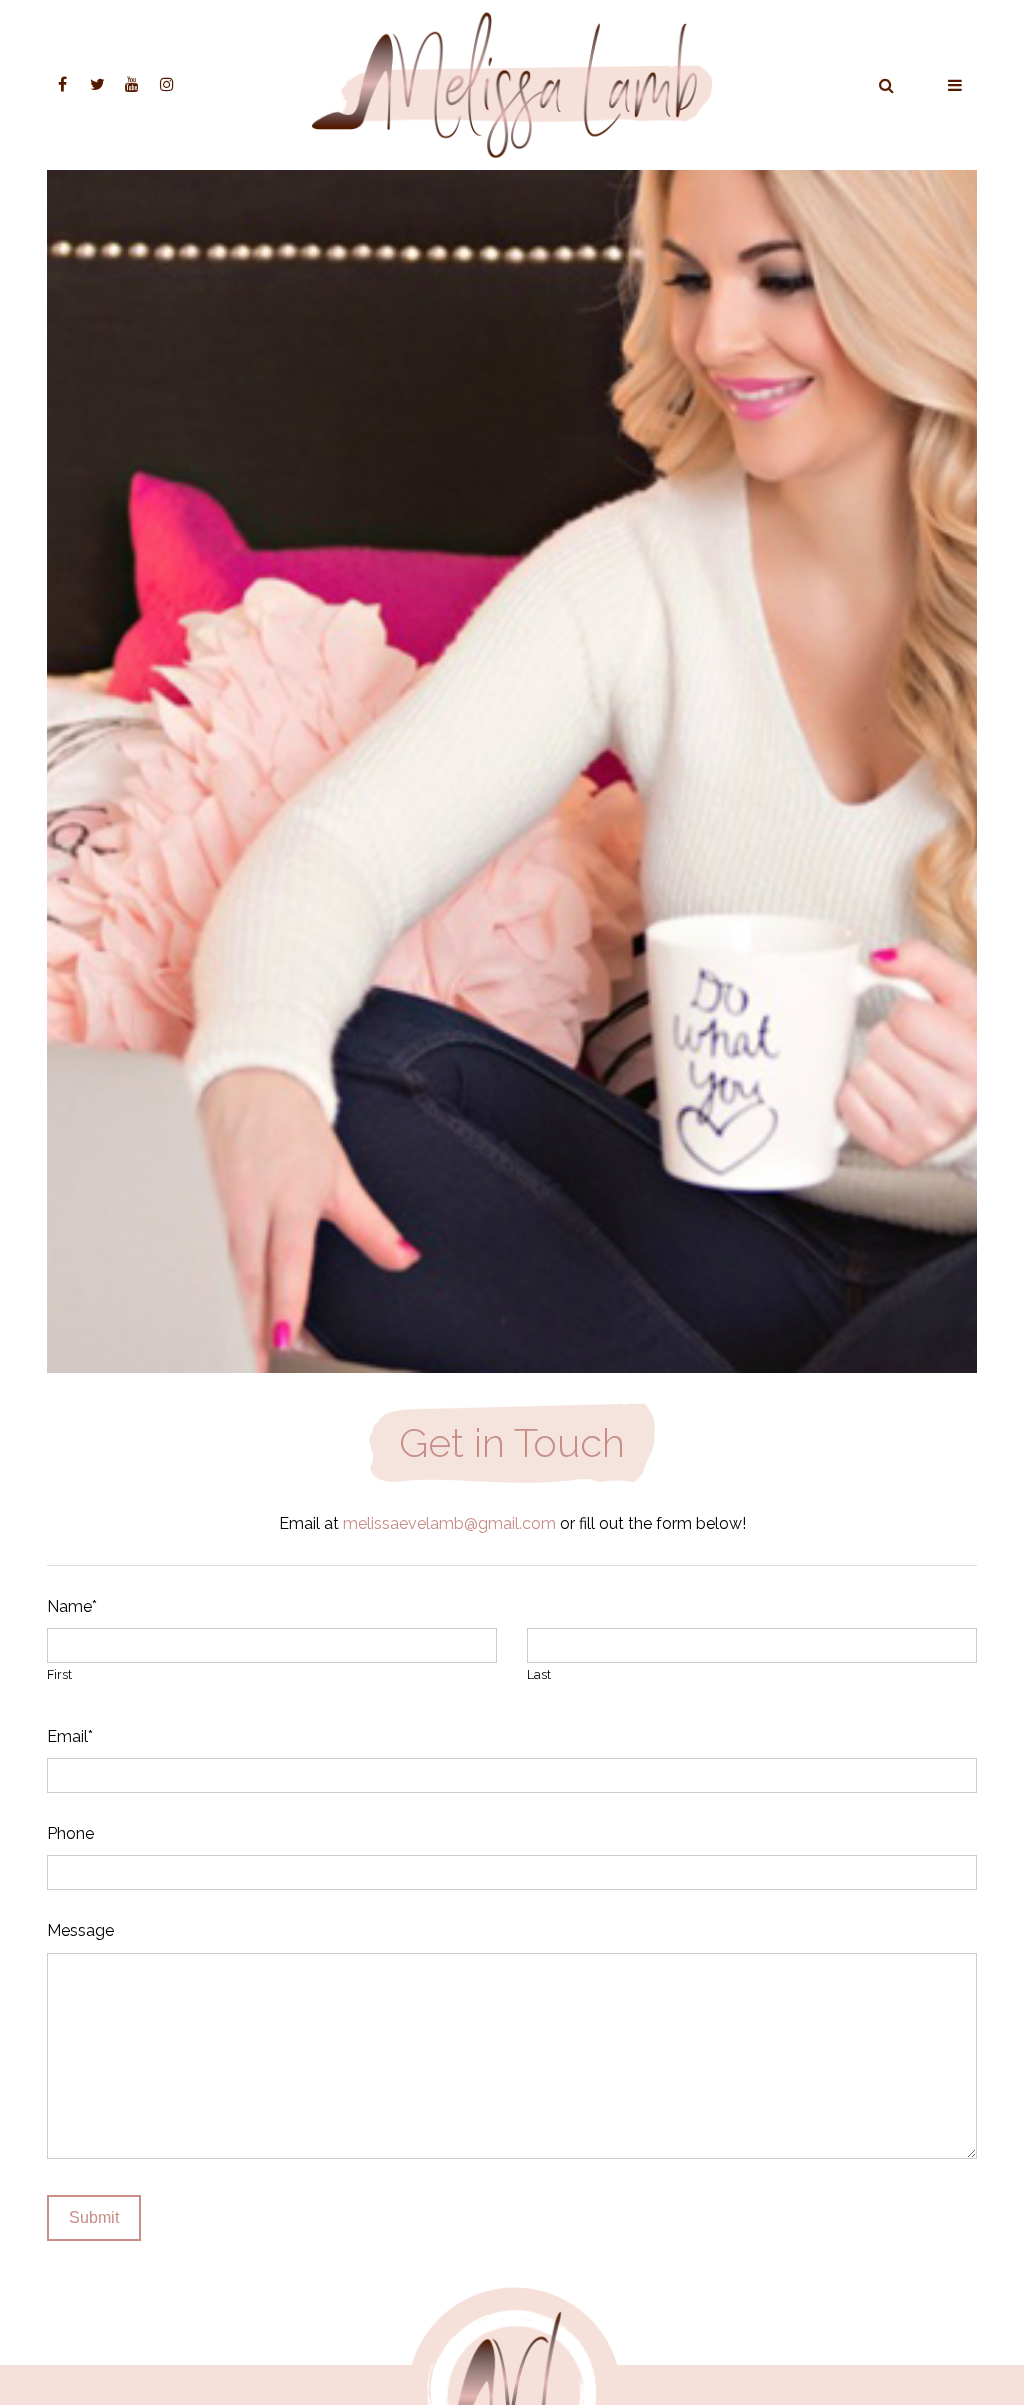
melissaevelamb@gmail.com (449, 1523)
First (59, 1674)
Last (539, 1674)
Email (70, 1736)
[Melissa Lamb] (512, 85)
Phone (70, 1833)
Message (80, 1930)
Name (72, 1606)
